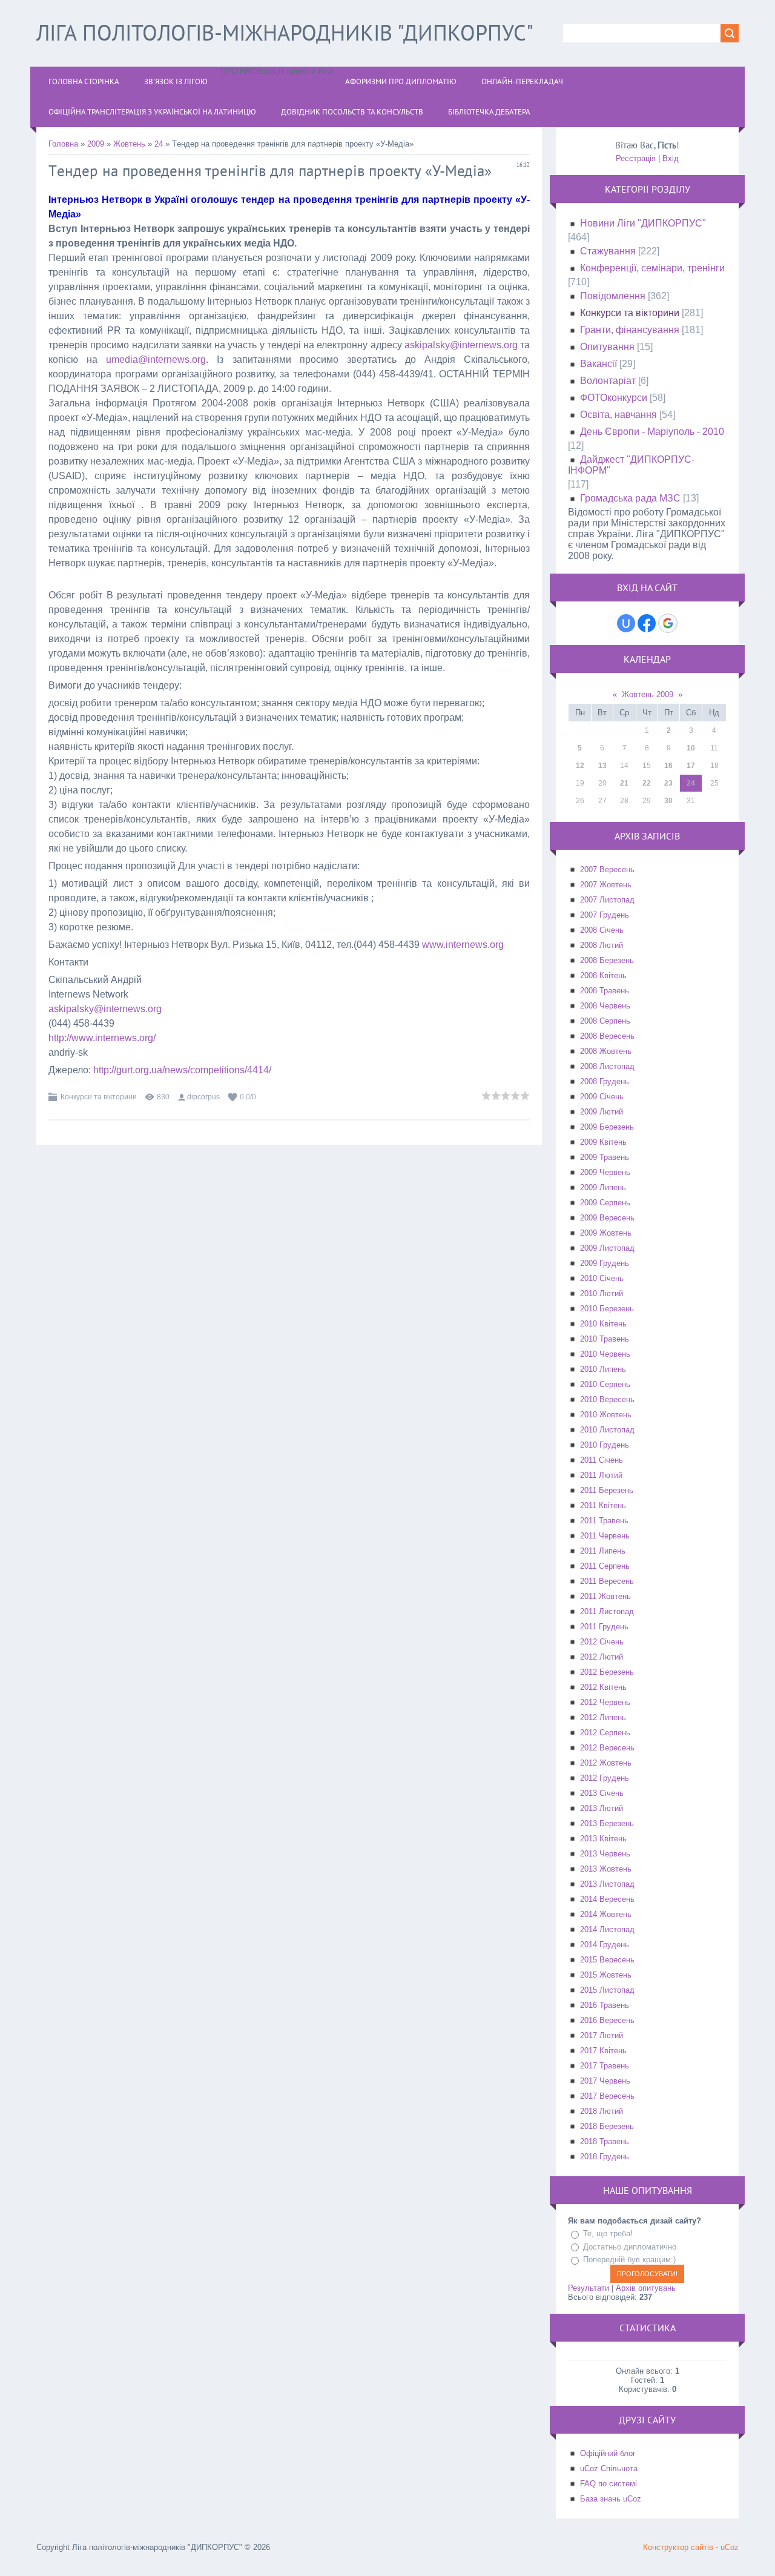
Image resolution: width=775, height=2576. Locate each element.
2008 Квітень (603, 975)
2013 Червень (605, 1854)
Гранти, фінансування (630, 330)
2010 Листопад (607, 1430)
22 (647, 783)
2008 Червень (605, 1006)
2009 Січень (602, 1097)
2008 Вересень (607, 1036)
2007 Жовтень (606, 885)
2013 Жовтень (606, 1869)
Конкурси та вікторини (99, 1097)
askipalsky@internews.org (461, 345)
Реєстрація (636, 158)
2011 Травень (604, 1521)
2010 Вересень (607, 1399)
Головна (63, 144)
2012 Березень (607, 1672)
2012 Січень (602, 1642)
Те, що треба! (608, 2233)
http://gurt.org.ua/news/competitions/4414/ (182, 1070)
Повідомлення (613, 296)
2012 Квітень (603, 1687)
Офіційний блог (608, 2453)
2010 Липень (603, 1369)
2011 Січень (602, 1460)
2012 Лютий (602, 1657)
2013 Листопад (607, 1884)
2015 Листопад (607, 1990)
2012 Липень (603, 1717)
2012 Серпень (605, 1733)
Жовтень (129, 144)
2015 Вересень (607, 1960)
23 (668, 783)
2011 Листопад (607, 1611)
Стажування (608, 251)
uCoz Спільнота (609, 2468)
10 (691, 748)
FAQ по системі (608, 2484)
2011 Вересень (607, 1581)
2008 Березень (607, 960)
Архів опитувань (646, 2288)
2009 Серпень (605, 1203)
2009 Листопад (607, 1248)
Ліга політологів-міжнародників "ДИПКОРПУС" (285, 32)
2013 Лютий (602, 1808)
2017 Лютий (602, 2035)
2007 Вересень (607, 869)
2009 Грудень (605, 1263)
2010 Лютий (602, 1293)
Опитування (607, 347)
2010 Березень (607, 1309)
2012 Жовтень (606, 1763)
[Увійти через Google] (668, 623)
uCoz (730, 2547)
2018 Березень (607, 2126)
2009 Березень (607, 1127)
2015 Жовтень (606, 1975)
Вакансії (599, 364)
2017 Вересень (607, 2096)
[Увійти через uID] (626, 623)
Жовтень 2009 (648, 694)
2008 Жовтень (606, 1051)
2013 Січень (602, 1793)
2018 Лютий (602, 2111)
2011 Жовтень (605, 1596)
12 (580, 766)
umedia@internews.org (156, 359)
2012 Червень (605, 1702)
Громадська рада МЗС (630, 498)
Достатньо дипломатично (630, 2247)
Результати (589, 2288)
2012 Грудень (605, 1778)
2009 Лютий (602, 1112)
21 (624, 783)
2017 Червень (605, 2081)
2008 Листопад (607, 1066)
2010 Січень (602, 1278)
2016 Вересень (607, 2020)
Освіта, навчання (618, 415)
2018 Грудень (605, 2157)
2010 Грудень (605, 1445)
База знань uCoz (611, 2499)
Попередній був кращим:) (629, 2260)
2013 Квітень (603, 1839)
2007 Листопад (607, 900)
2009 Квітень (603, 1142)
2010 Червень (605, 1354)
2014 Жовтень (606, 1914)
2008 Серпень (605, 1021)
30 (668, 801)
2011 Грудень (604, 1627)
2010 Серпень (605, 1384)
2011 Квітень (603, 1505)
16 (668, 766)
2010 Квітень (603, 1324)
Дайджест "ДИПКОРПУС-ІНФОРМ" (631, 465)
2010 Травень (605, 1339)
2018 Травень (605, 2141)
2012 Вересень (607, 1748)
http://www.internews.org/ (102, 1038)
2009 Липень (603, 1187)
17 (691, 766)
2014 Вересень (607, 1899)
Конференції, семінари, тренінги (652, 268)
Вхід (671, 158)
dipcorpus (203, 1097)
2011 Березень (607, 1490)
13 (602, 766)
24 (159, 144)
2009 (96, 144)
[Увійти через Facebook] (647, 623)
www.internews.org (463, 945)
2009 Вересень (607, 1218)
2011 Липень (603, 1551)
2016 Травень (605, 2005)
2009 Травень (605, 1157)
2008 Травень (605, 991)
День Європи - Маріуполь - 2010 (652, 432)
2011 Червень (605, 1536)
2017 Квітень (603, 2051)
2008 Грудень (605, 1081)
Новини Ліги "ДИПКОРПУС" (643, 223)
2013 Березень (607, 1823)
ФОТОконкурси (614, 398)
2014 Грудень (605, 1945)
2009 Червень (605, 1172)
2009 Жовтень (606, 1233)
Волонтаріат (608, 381)
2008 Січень (602, 930)
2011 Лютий (601, 1475)
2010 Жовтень (606, 1415)
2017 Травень (605, 2066)
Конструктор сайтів (678, 2547)
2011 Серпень (605, 1566)
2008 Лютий (602, 945)
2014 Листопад (607, 1929)
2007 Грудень (605, 915)
